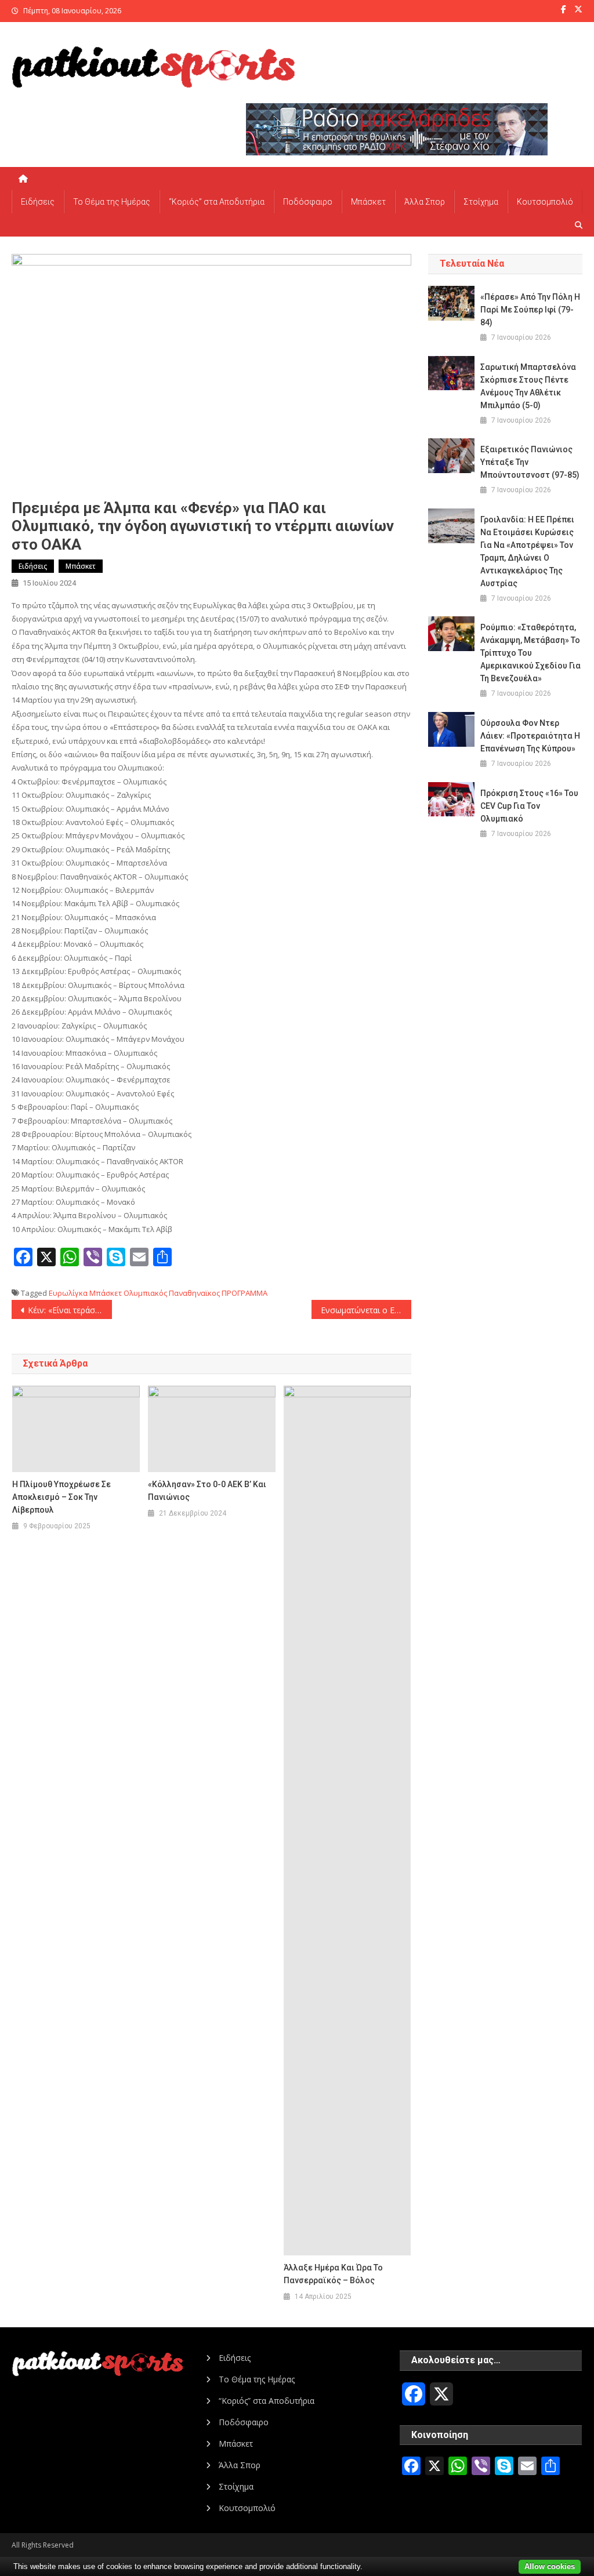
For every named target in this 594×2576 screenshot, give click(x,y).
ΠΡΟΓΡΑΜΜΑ (245, 1293)
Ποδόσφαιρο (308, 202)
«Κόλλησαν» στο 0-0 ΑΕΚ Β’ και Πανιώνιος (207, 1491)
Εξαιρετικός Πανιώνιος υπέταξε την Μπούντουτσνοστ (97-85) (530, 462)
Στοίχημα (481, 202)
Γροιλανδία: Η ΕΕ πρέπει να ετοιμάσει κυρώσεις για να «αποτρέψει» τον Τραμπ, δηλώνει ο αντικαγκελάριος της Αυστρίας (527, 551)
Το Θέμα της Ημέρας (112, 202)
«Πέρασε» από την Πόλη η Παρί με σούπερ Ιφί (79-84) (530, 310)
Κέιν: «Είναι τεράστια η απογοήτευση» (70, 1310)
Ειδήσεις (38, 202)
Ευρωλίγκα (68, 1293)
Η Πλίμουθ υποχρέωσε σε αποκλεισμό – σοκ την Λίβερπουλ (61, 1497)
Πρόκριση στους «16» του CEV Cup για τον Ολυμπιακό (529, 806)
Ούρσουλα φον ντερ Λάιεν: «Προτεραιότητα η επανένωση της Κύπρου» (530, 736)
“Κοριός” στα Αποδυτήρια (217, 202)
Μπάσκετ (368, 202)
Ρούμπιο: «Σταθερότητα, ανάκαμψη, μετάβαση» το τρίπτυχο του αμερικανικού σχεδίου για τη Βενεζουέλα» (530, 653)
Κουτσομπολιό (545, 202)
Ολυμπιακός (145, 1293)
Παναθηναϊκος (194, 1293)
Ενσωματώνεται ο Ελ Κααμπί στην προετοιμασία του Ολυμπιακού (366, 1310)
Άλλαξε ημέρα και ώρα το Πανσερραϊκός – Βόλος (333, 2274)
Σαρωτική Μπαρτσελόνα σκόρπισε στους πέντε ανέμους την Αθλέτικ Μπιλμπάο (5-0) (528, 386)
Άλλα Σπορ (425, 202)
